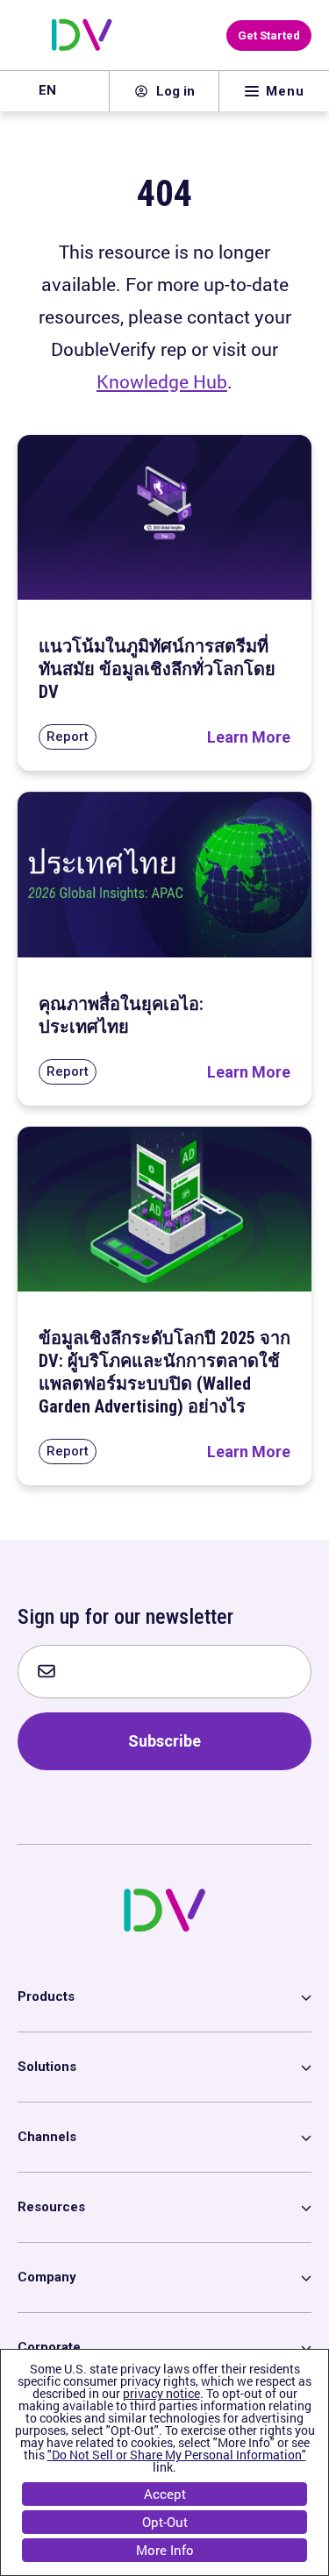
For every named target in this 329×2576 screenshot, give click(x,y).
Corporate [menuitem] (49, 2347)
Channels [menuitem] (47, 2137)
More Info (165, 2550)
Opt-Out (165, 2522)
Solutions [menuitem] (47, 2067)
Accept (165, 2494)
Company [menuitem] (47, 2277)
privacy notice (161, 2393)
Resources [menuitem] (51, 2207)
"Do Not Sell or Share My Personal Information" (177, 2455)
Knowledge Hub (162, 381)
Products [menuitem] (46, 1996)
